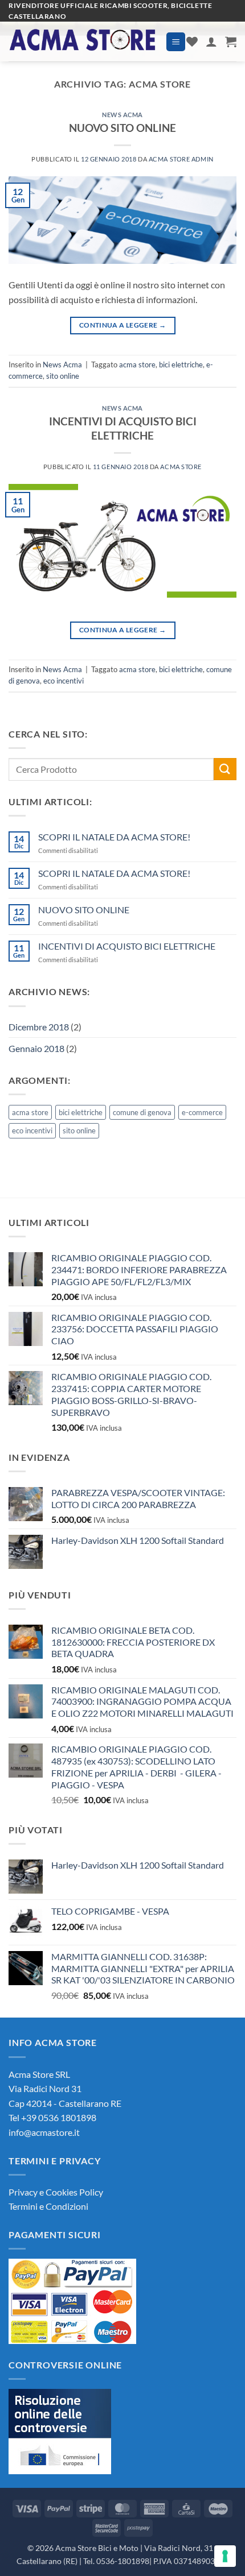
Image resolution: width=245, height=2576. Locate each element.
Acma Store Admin (181, 159)
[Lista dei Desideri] (192, 42)
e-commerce (202, 1112)
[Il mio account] (211, 42)
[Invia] (225, 769)
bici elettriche (181, 365)
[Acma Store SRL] (83, 42)
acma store (137, 365)
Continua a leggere (122, 325)
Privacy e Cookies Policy (56, 2192)
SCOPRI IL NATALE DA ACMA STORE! (114, 837)
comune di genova (142, 1112)
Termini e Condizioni (48, 2206)
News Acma (122, 115)
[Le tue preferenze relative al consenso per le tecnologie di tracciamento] (225, 2556)
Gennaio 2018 (36, 1048)
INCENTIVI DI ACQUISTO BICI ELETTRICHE (123, 428)
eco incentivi (64, 681)
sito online (63, 376)
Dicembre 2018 (39, 1027)
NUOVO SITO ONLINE (122, 128)
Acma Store (181, 467)
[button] (176, 42)
